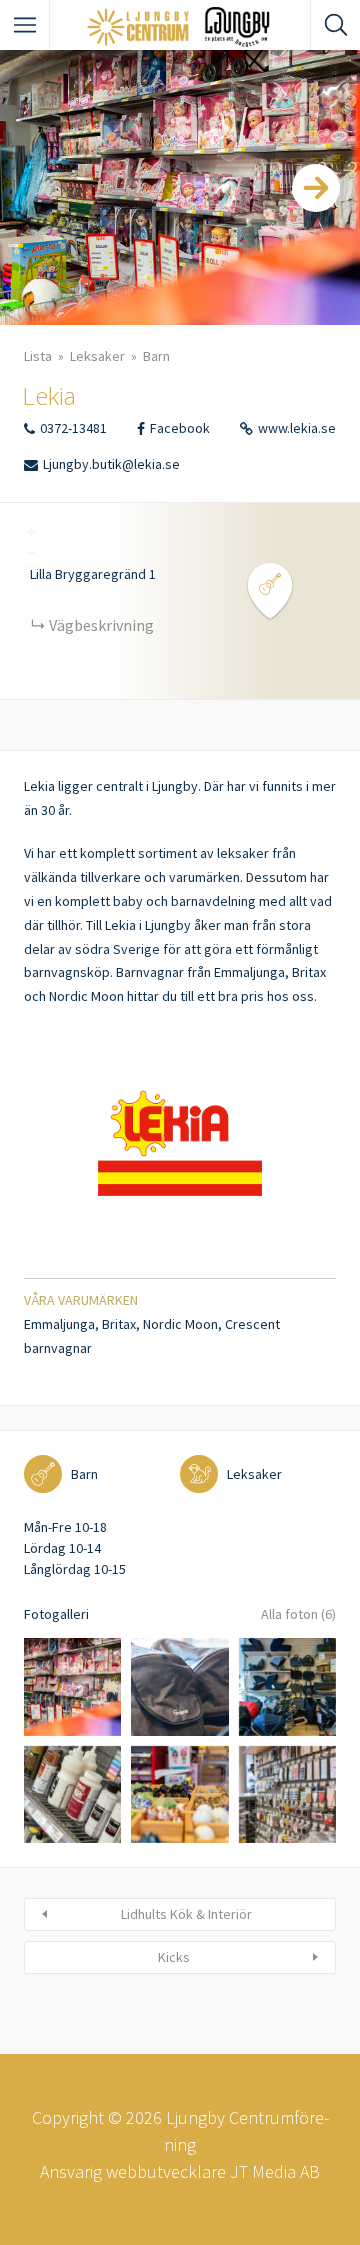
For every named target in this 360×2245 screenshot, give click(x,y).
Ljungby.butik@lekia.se (111, 464)
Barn (156, 356)
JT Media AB (275, 2171)
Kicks (174, 1957)
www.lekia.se (297, 428)
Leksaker (97, 356)
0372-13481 (73, 428)
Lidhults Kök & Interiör (186, 1914)
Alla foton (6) (298, 1614)
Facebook (180, 428)
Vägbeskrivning (101, 625)
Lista (38, 356)
